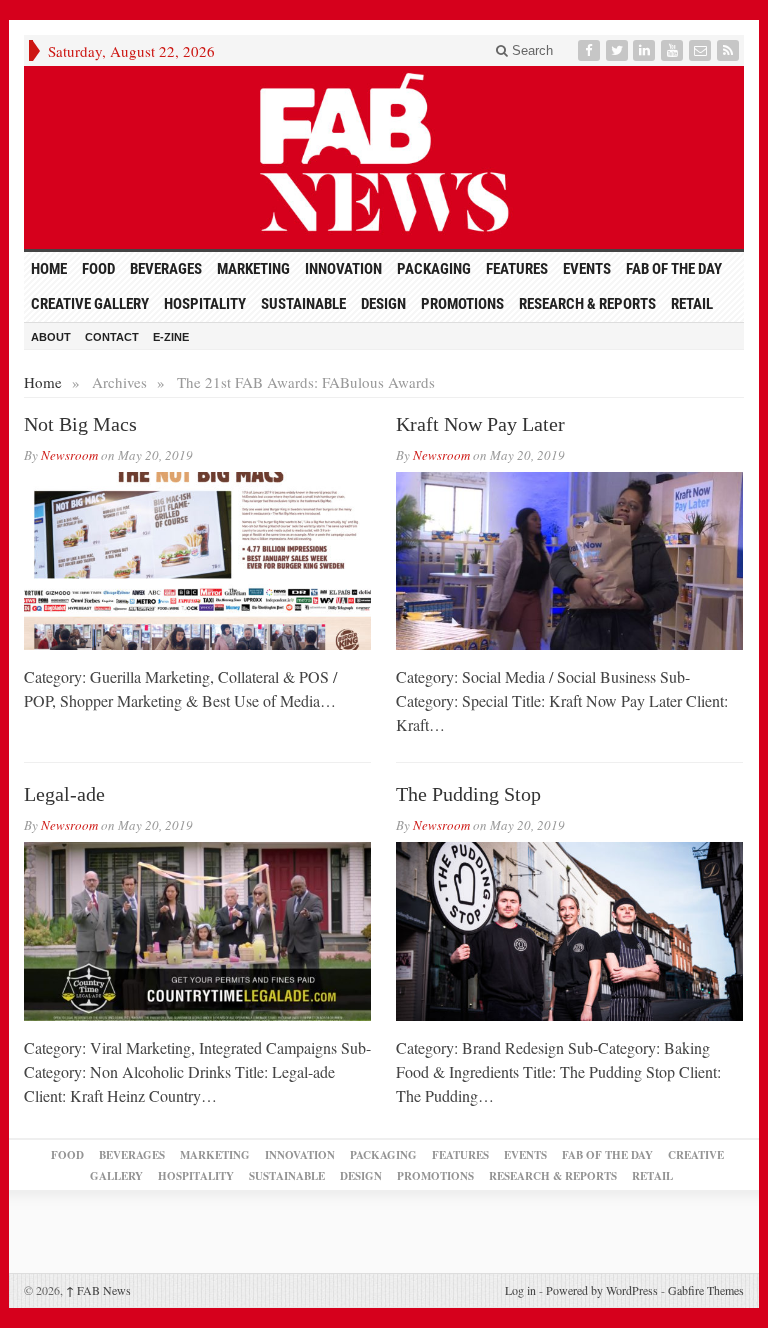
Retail (692, 304)
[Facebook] (591, 50)
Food (98, 269)
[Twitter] (619, 50)
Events (587, 269)
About (51, 337)
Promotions (462, 304)
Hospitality (205, 304)
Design (383, 304)
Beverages (166, 269)
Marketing (253, 269)
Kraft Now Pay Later (480, 424)
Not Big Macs (80, 424)
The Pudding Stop (468, 794)
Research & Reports (587, 304)
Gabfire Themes (706, 1290)
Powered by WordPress (602, 1290)
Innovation (343, 269)
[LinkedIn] (646, 50)
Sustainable (303, 304)
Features (517, 269)
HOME (49, 269)
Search (530, 50)
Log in (520, 1290)
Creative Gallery (90, 304)
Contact (112, 337)
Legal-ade (64, 794)
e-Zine (171, 337)
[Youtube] (674, 50)
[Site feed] (730, 50)
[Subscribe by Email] (702, 50)
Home (43, 382)
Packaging (434, 269)
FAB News (98, 1290)
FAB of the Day (674, 269)
